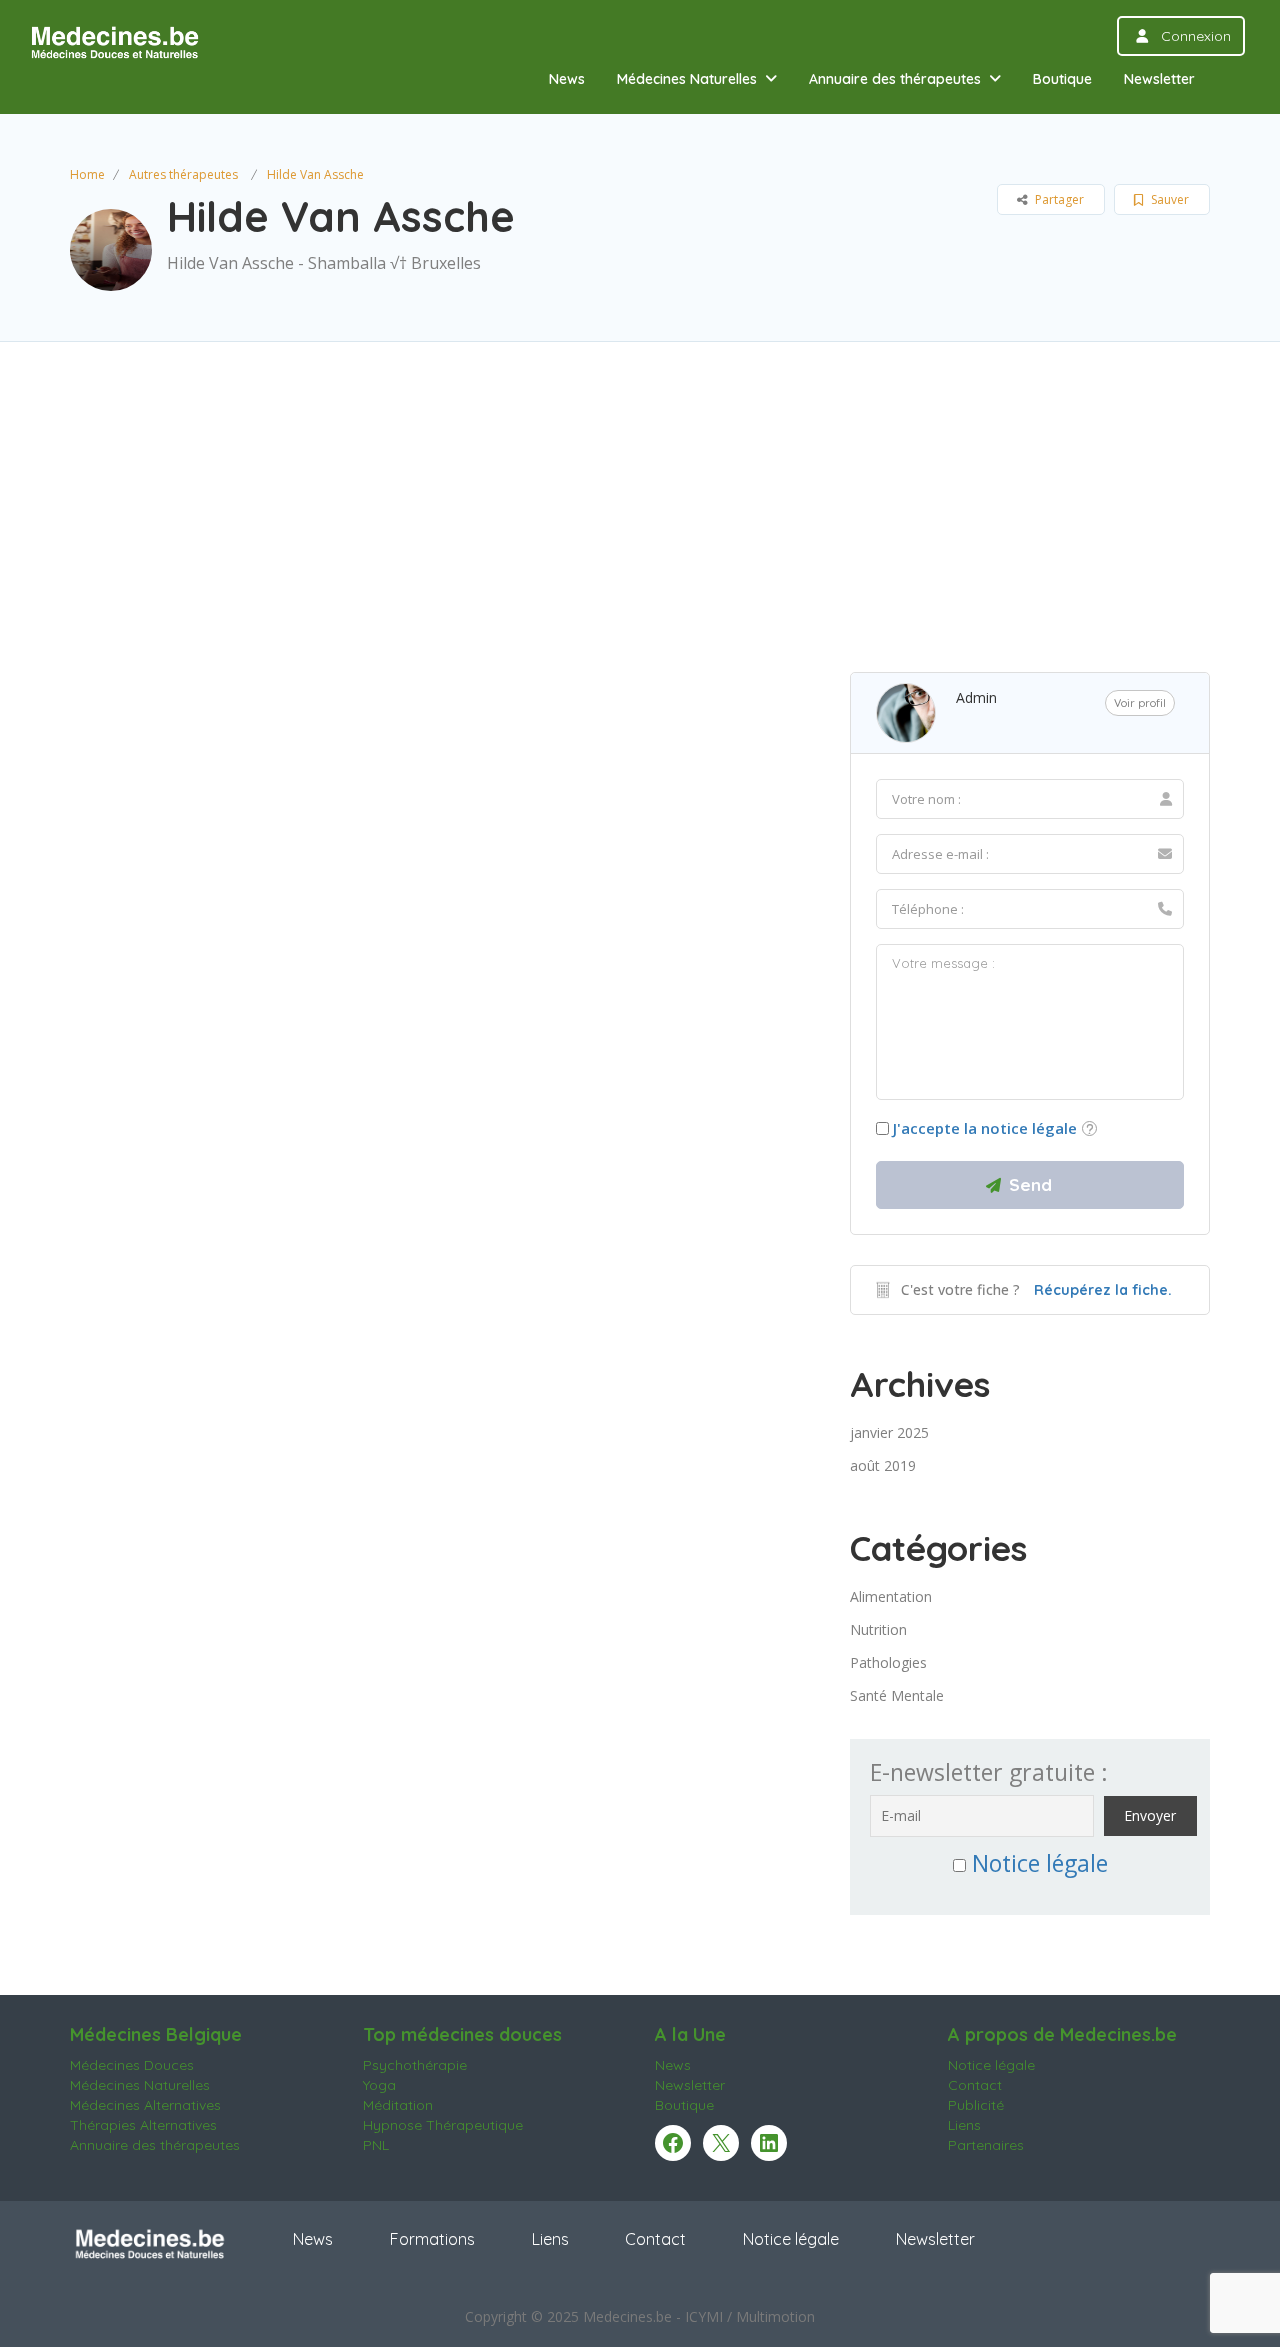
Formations (432, 2239)
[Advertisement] (640, 532)
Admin (976, 697)
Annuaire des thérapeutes (895, 79)
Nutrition (878, 1629)
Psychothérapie (415, 2065)
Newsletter (1159, 79)
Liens (964, 2125)
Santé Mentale (897, 1695)
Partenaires (986, 2145)
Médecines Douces (132, 2065)
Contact (975, 2085)
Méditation (398, 2105)
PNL (376, 2145)
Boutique (1062, 79)
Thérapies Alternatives (143, 2125)
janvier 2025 (889, 1432)
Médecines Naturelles (687, 79)
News (567, 79)
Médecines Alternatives (145, 2105)
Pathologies (888, 1662)
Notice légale (1040, 1863)
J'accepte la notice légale (985, 1128)
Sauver (1168, 199)
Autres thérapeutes (183, 174)
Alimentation (891, 1596)
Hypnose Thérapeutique (443, 2125)
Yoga (379, 2085)
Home (87, 174)
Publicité (976, 2105)
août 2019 (883, 1465)
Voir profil (1140, 703)
